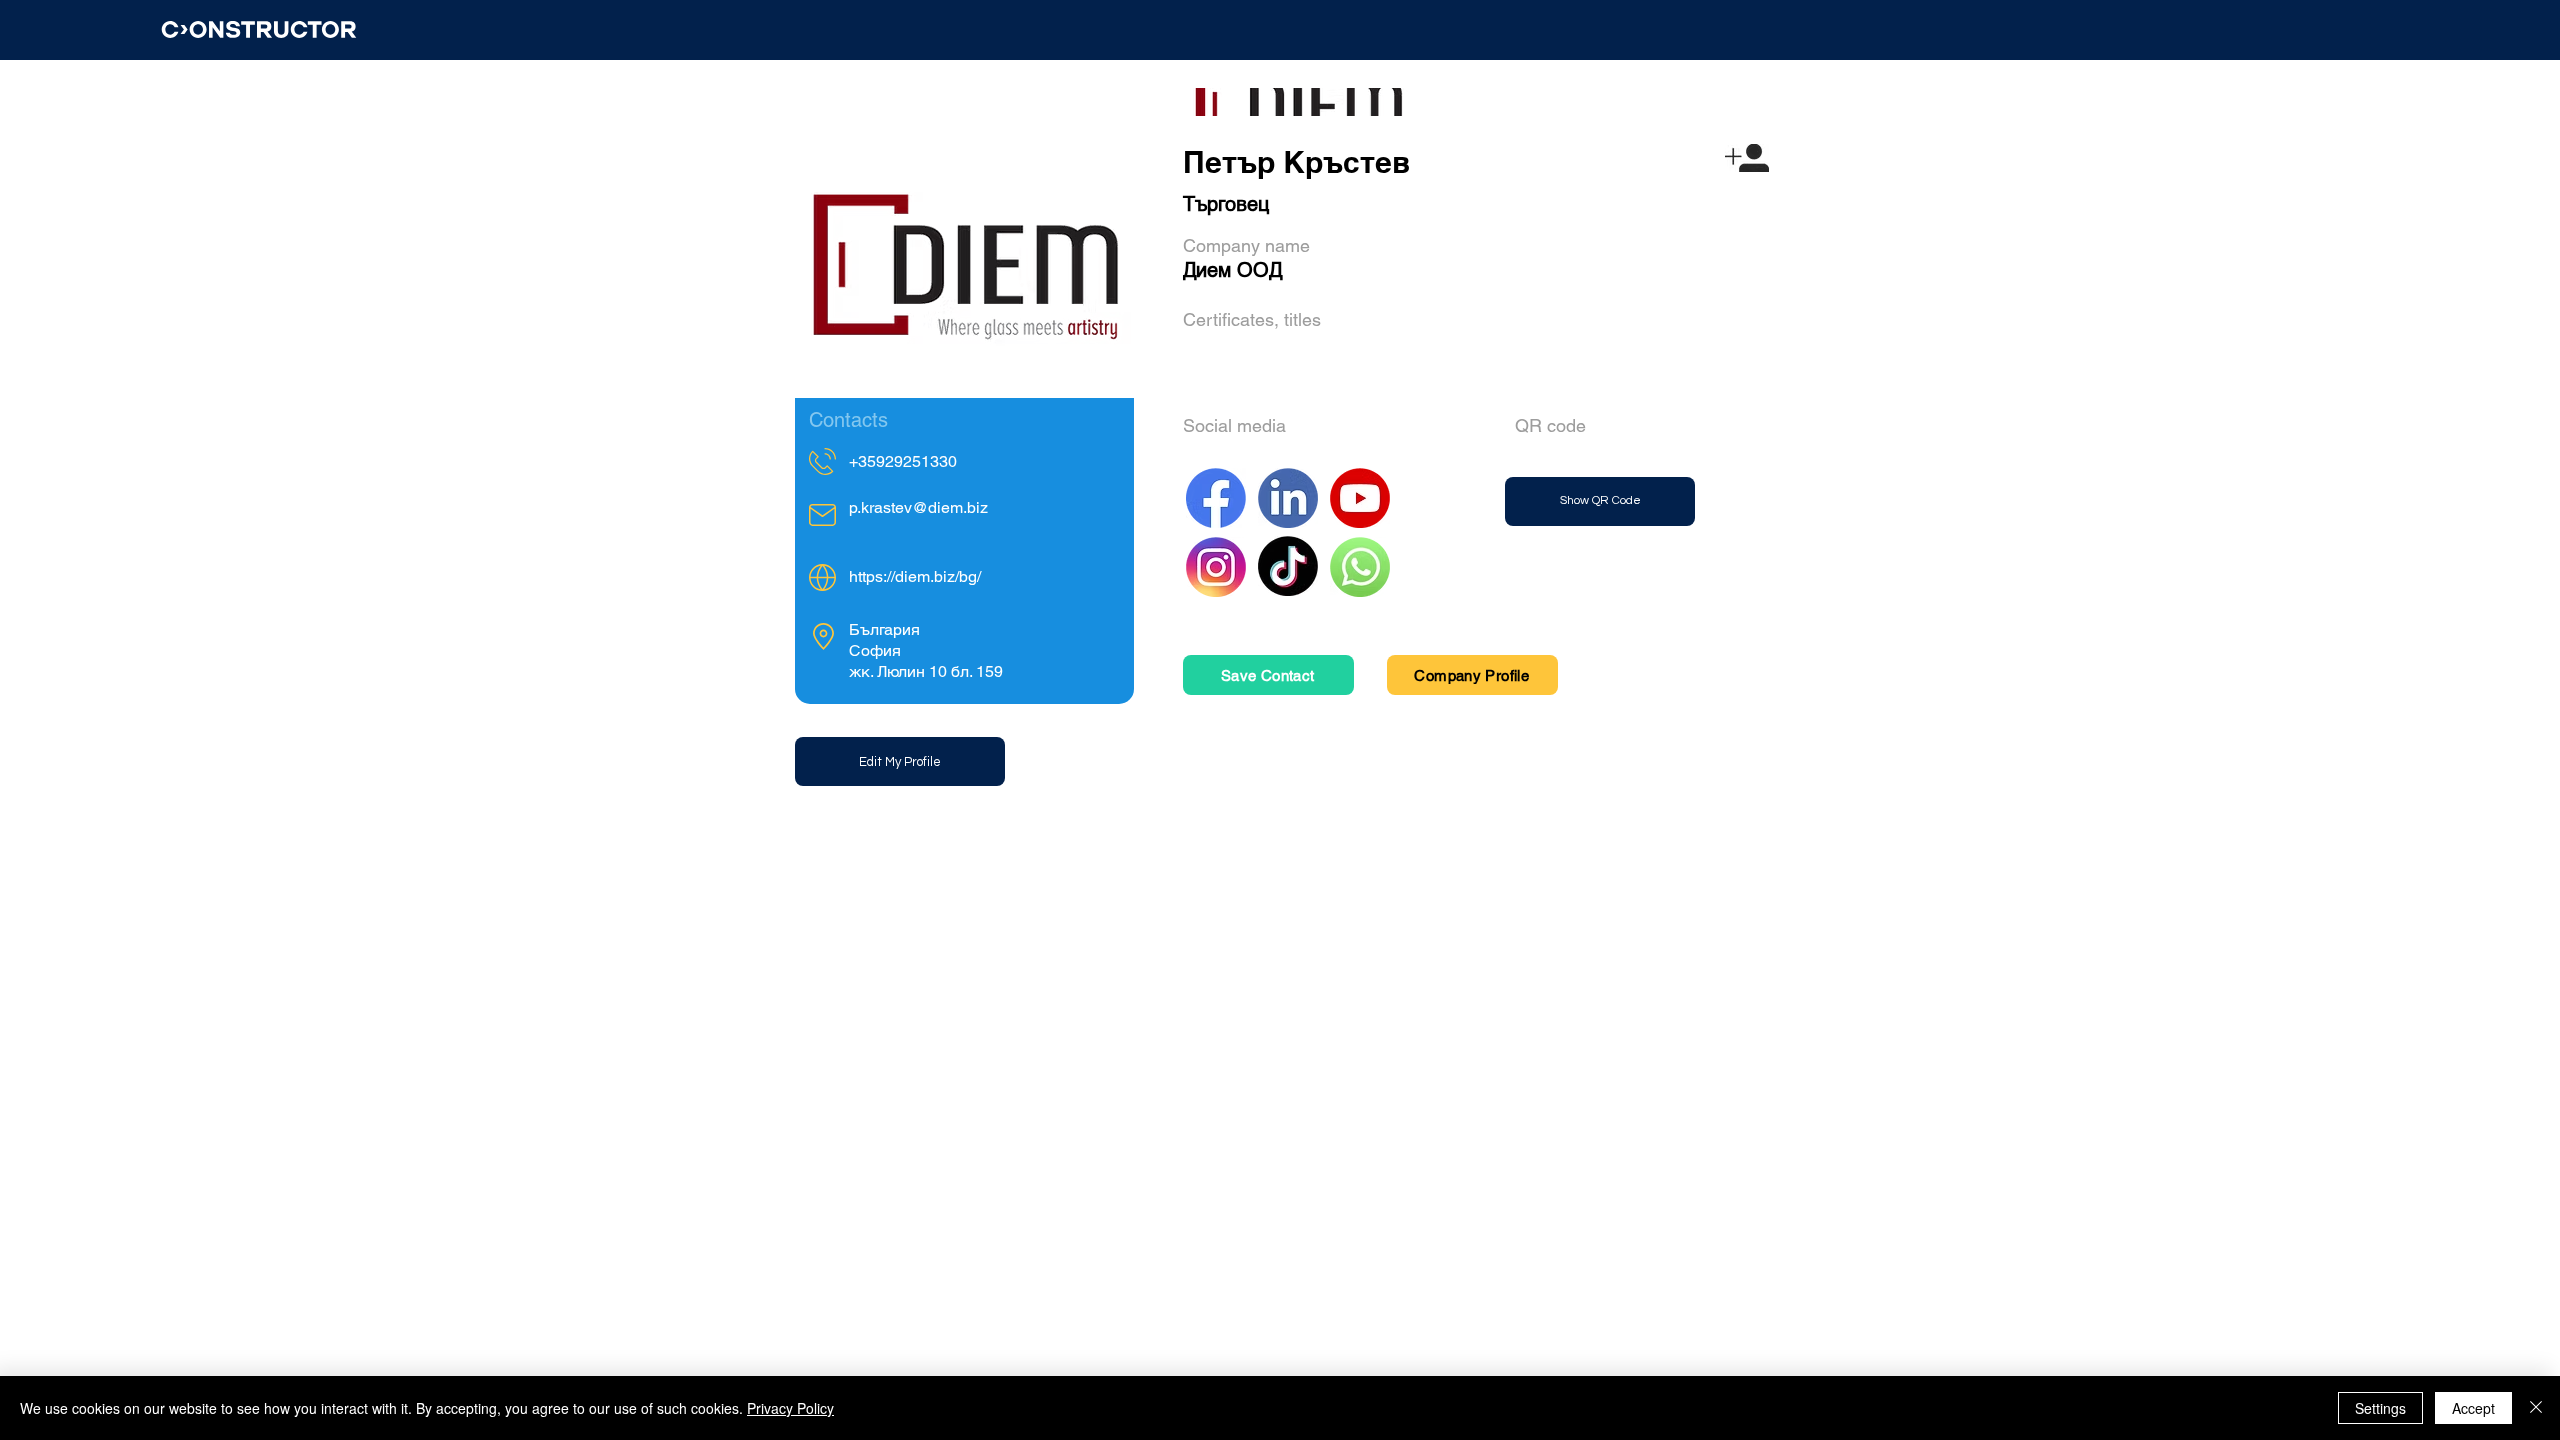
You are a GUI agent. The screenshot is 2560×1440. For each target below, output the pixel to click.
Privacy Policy (790, 1408)
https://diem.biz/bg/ (915, 576)
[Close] (2536, 1408)
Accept (2473, 1408)
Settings (2380, 1408)
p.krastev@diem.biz (918, 507)
